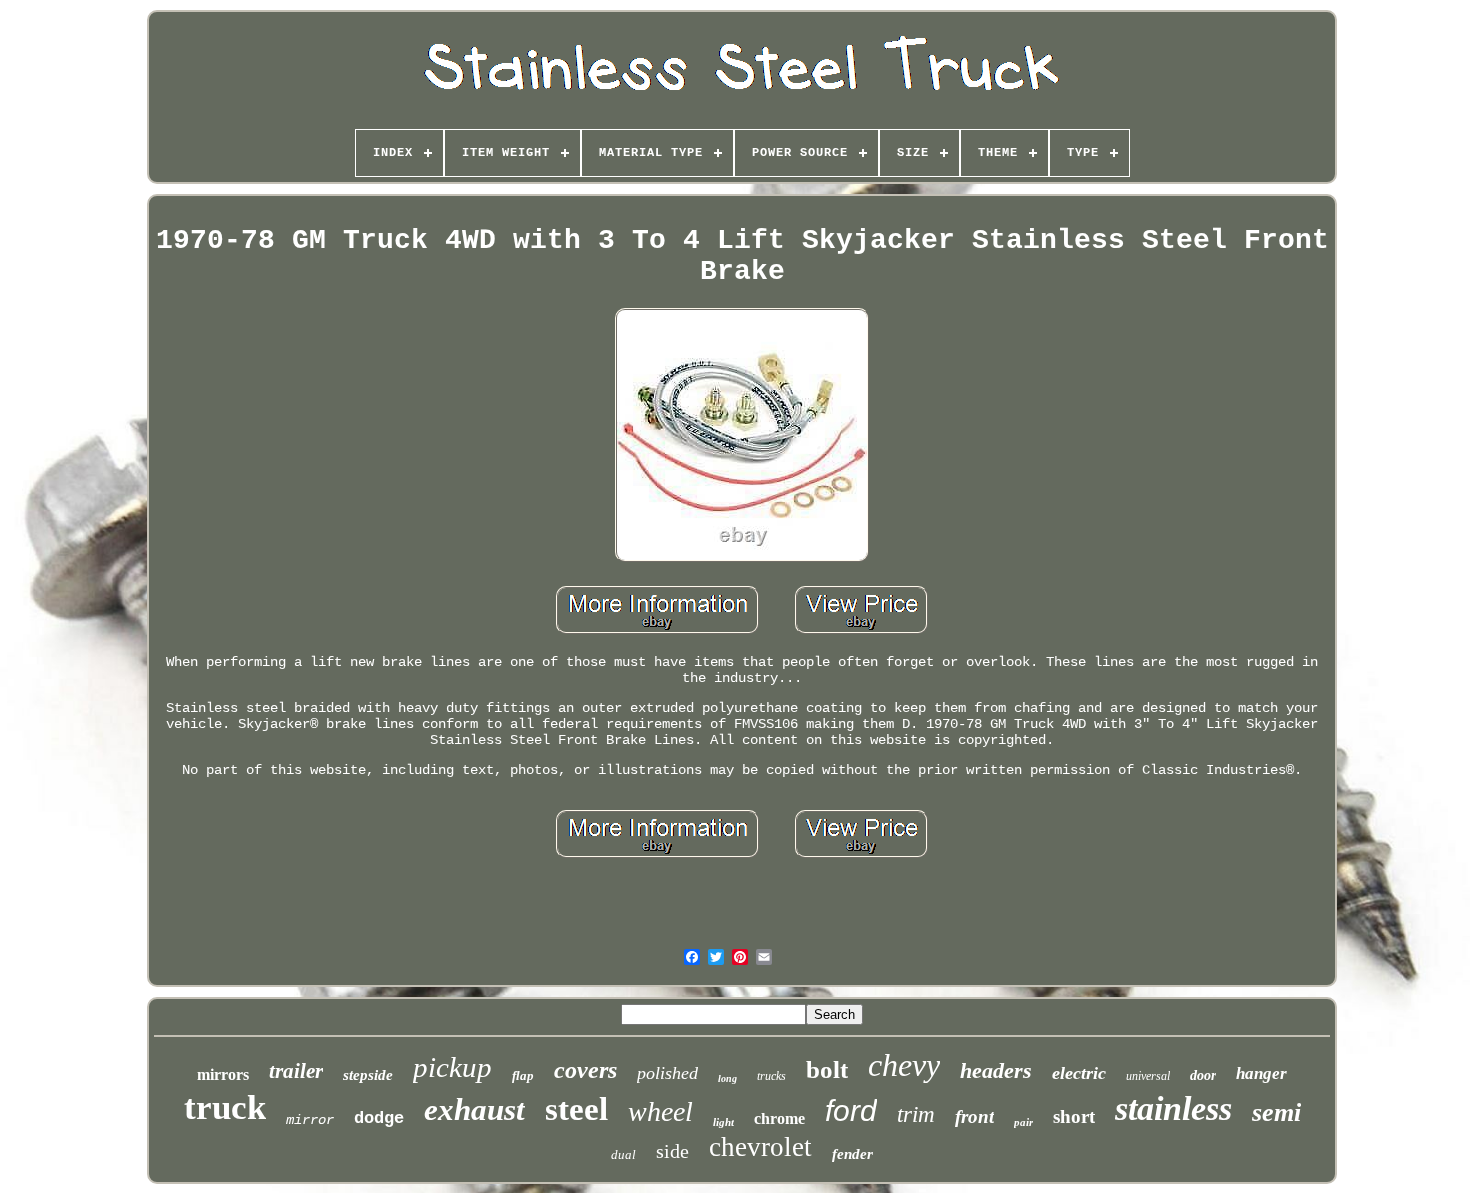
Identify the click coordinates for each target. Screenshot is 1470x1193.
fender (852, 1154)
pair (1023, 1122)
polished (667, 1073)
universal (1148, 1076)
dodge (379, 1118)
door (1203, 1075)
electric (1079, 1073)
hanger (1261, 1073)
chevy (904, 1065)
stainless (1173, 1108)
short (1074, 1116)
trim (916, 1114)
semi (1276, 1112)
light (723, 1122)
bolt (827, 1069)
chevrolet (760, 1147)
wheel (660, 1111)
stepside (368, 1075)
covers (585, 1070)
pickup (452, 1067)
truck (225, 1107)
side (672, 1151)
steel (576, 1109)
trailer (296, 1071)
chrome (779, 1118)
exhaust (474, 1109)
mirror (310, 1120)
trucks (771, 1076)
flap (523, 1075)
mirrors (223, 1074)
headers (996, 1070)
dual (623, 1154)
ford (851, 1110)
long (727, 1078)
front (974, 1116)
